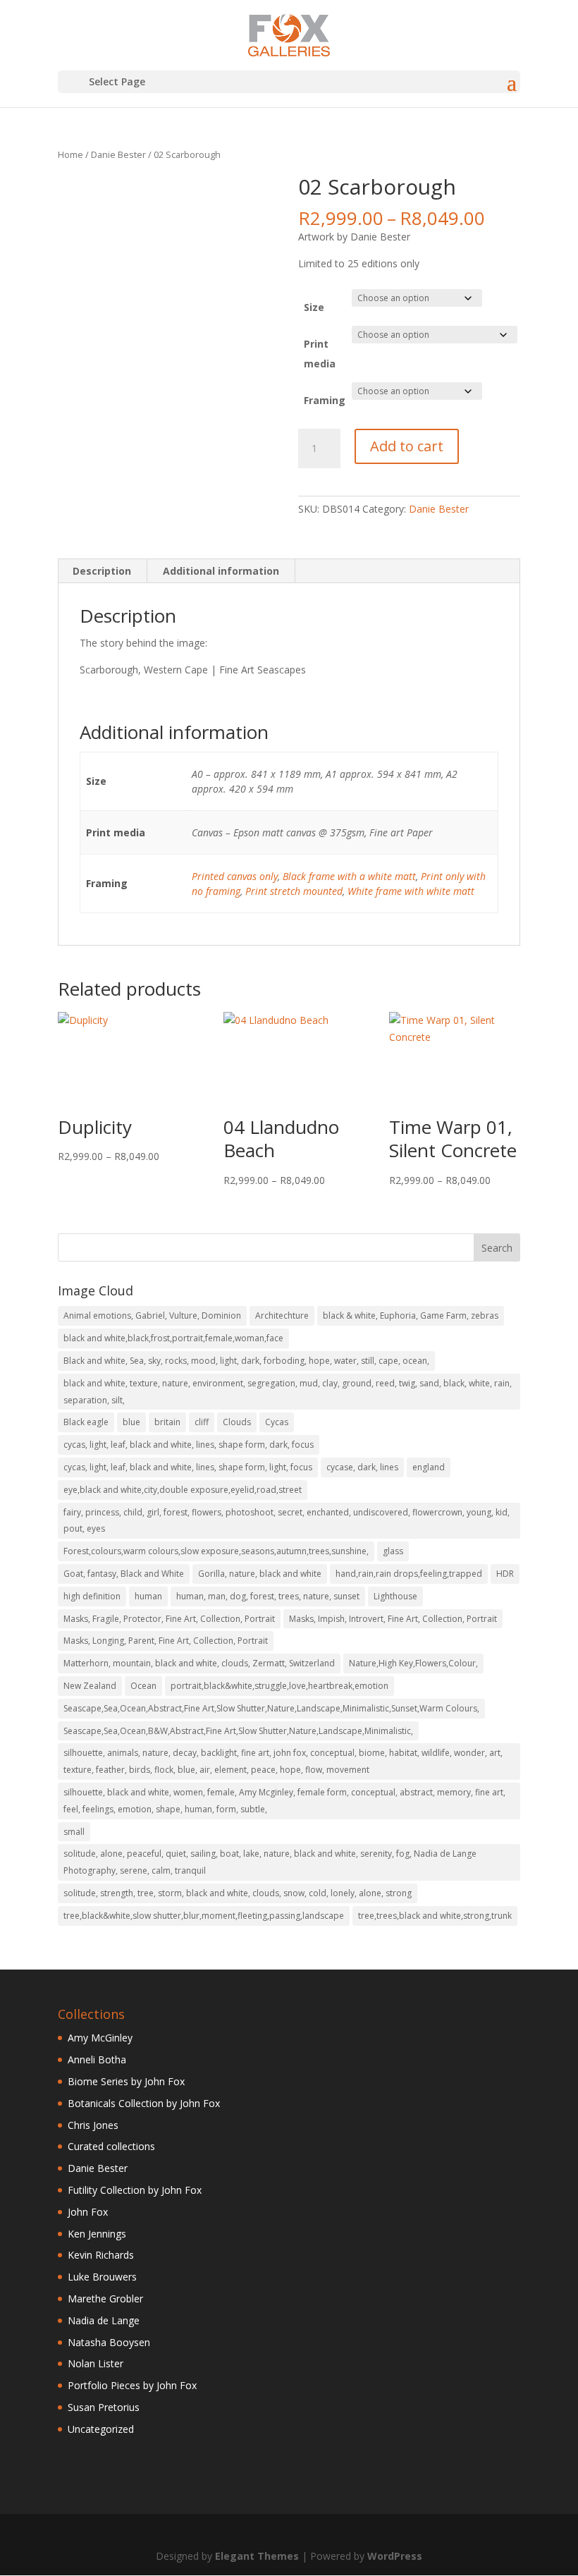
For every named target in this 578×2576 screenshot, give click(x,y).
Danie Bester (118, 154)
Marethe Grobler (105, 2299)
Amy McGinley (100, 2038)
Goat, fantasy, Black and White (124, 1574)
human (148, 1596)
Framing (325, 400)
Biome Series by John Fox (126, 2081)
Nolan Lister (96, 2363)
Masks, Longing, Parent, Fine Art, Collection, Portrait (166, 1641)
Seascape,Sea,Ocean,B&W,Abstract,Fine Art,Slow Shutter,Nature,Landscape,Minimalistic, (238, 1731)
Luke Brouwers (102, 2277)
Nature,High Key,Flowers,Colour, (413, 1663)
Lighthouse (395, 1596)
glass (393, 1551)
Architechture (282, 1316)
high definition (92, 1596)
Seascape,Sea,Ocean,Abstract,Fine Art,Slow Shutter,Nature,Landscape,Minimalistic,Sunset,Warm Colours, (271, 1708)
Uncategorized (101, 2429)
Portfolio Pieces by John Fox (132, 2385)
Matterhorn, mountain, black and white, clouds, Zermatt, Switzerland (199, 1663)
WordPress (395, 2556)
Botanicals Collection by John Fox (144, 2103)
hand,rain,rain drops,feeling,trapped (409, 1574)
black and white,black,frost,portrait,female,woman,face (173, 1338)
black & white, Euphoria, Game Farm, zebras (411, 1316)
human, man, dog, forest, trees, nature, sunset (268, 1596)
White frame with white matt (411, 891)
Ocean (143, 1686)
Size (314, 307)
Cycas (277, 1422)
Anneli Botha (97, 2059)
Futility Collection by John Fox (135, 2190)
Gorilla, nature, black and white (260, 1574)
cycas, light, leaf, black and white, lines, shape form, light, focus (188, 1467)
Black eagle (86, 1422)
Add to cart (407, 446)
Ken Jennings (97, 2234)
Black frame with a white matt (349, 876)
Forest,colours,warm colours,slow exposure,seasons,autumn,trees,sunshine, (216, 1551)
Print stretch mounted (294, 891)
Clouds (237, 1422)
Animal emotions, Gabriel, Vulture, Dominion (152, 1316)
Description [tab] (102, 571)
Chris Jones (93, 2125)
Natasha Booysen (109, 2342)
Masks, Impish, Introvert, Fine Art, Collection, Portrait (393, 1619)
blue (131, 1422)
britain (167, 1422)
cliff (202, 1422)
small (74, 1832)
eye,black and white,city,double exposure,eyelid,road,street (183, 1490)
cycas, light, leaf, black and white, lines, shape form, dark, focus (189, 1445)
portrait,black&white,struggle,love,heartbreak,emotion (279, 1686)
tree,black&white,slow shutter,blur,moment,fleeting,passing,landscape (204, 1916)
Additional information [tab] (221, 571)
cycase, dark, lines (362, 1467)
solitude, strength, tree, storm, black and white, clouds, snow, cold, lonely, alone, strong (238, 1893)
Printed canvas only (235, 876)
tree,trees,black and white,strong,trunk (435, 1916)
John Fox (88, 2212)
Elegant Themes (257, 2556)
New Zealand (90, 1686)
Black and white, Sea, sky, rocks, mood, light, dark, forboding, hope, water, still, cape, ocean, (246, 1361)
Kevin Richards (101, 2255)
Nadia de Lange (104, 2320)
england (429, 1467)
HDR (505, 1574)
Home (70, 154)
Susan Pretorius (104, 2407)
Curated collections (111, 2146)
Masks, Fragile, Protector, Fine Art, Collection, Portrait (169, 1619)
